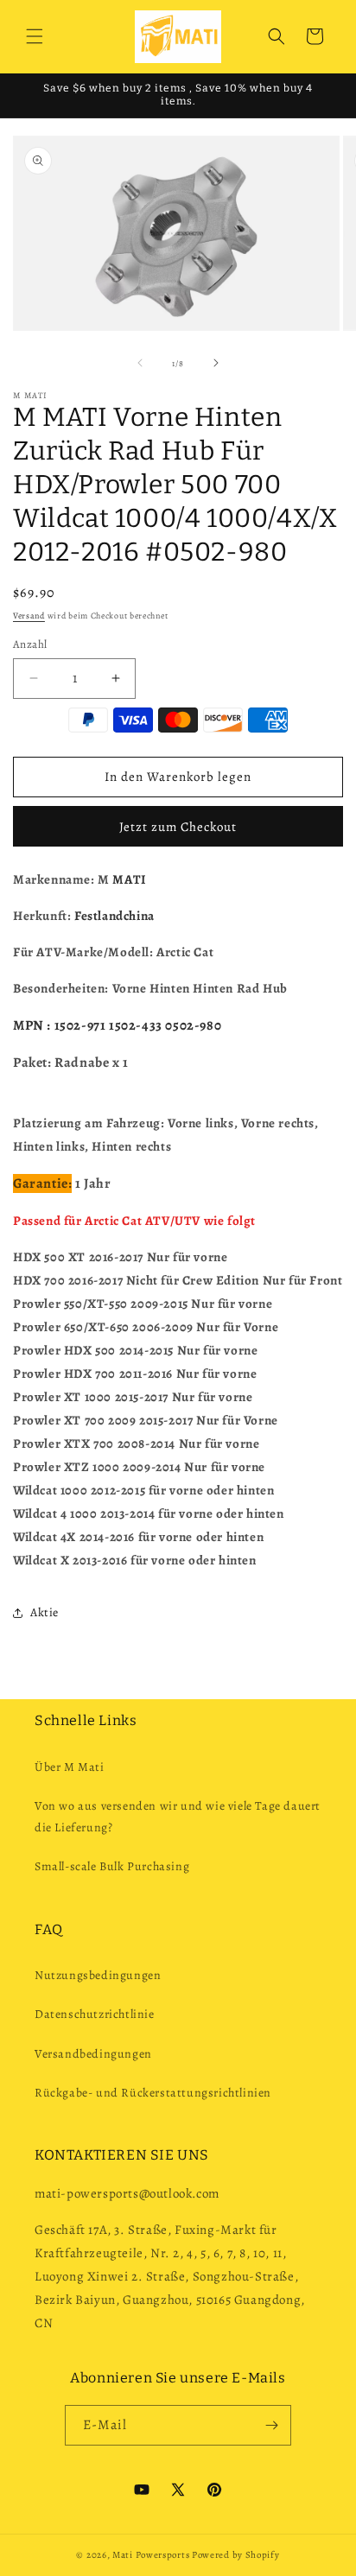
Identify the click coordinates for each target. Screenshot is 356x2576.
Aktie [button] (44, 1612)
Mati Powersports (151, 2555)
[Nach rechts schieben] (216, 363)
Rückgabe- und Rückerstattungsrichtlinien (153, 2093)
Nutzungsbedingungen (98, 1975)
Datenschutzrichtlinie (95, 2014)
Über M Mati (70, 1767)
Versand (29, 615)
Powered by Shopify (236, 2555)
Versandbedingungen (93, 2054)
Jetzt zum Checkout (178, 827)
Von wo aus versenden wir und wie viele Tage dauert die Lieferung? (178, 1817)
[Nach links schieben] (140, 363)
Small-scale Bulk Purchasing (112, 1866)
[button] (35, 36)
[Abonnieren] (271, 2425)
